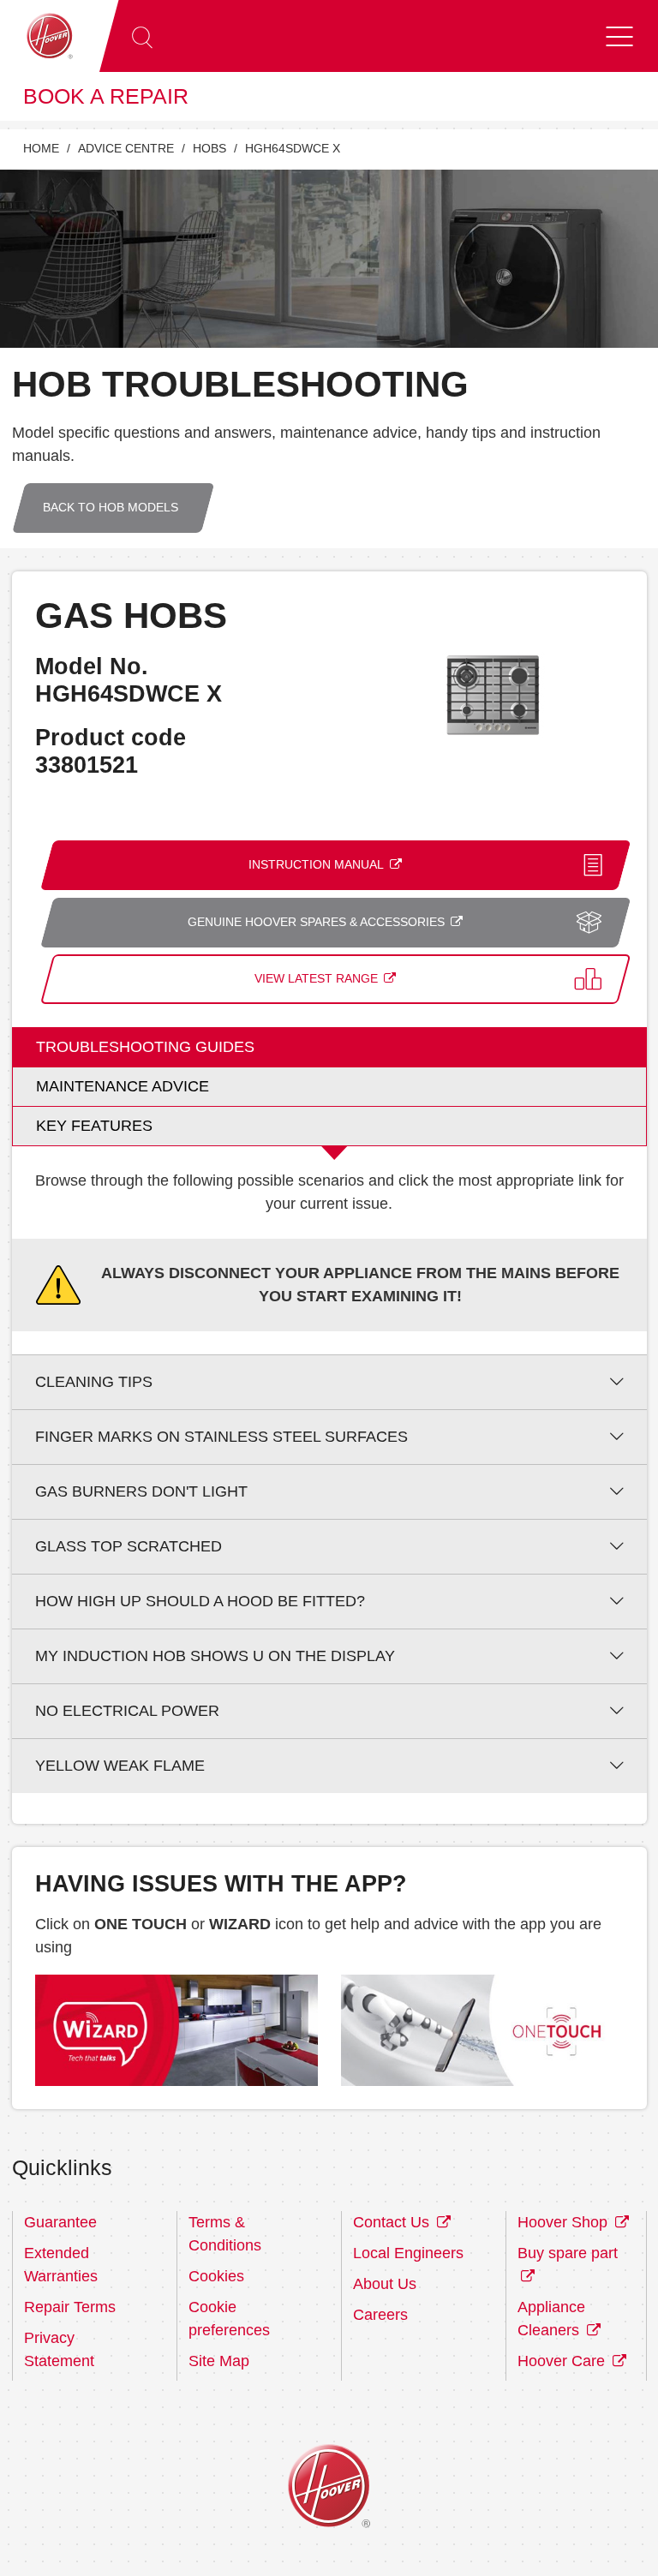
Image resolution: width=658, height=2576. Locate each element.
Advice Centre (126, 149)
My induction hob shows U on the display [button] (215, 1656)
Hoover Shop (565, 2222)
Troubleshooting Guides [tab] (145, 1047)
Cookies (216, 2276)
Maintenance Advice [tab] (123, 1086)
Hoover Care (563, 2361)
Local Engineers (408, 2253)
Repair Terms (70, 2307)
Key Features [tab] (94, 1126)
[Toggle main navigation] (619, 36)
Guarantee (60, 2222)
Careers (380, 2315)
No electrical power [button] (127, 1711)
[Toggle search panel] (142, 36)
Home (41, 149)
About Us (385, 2284)
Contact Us (393, 2222)
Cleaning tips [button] (94, 1382)
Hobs (209, 149)
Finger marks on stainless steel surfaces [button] (221, 1437)
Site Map (219, 2361)
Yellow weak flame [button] (120, 1766)
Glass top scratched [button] (129, 1546)
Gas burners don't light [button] (141, 1491)
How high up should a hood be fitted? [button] (200, 1601)
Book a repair (106, 96)
